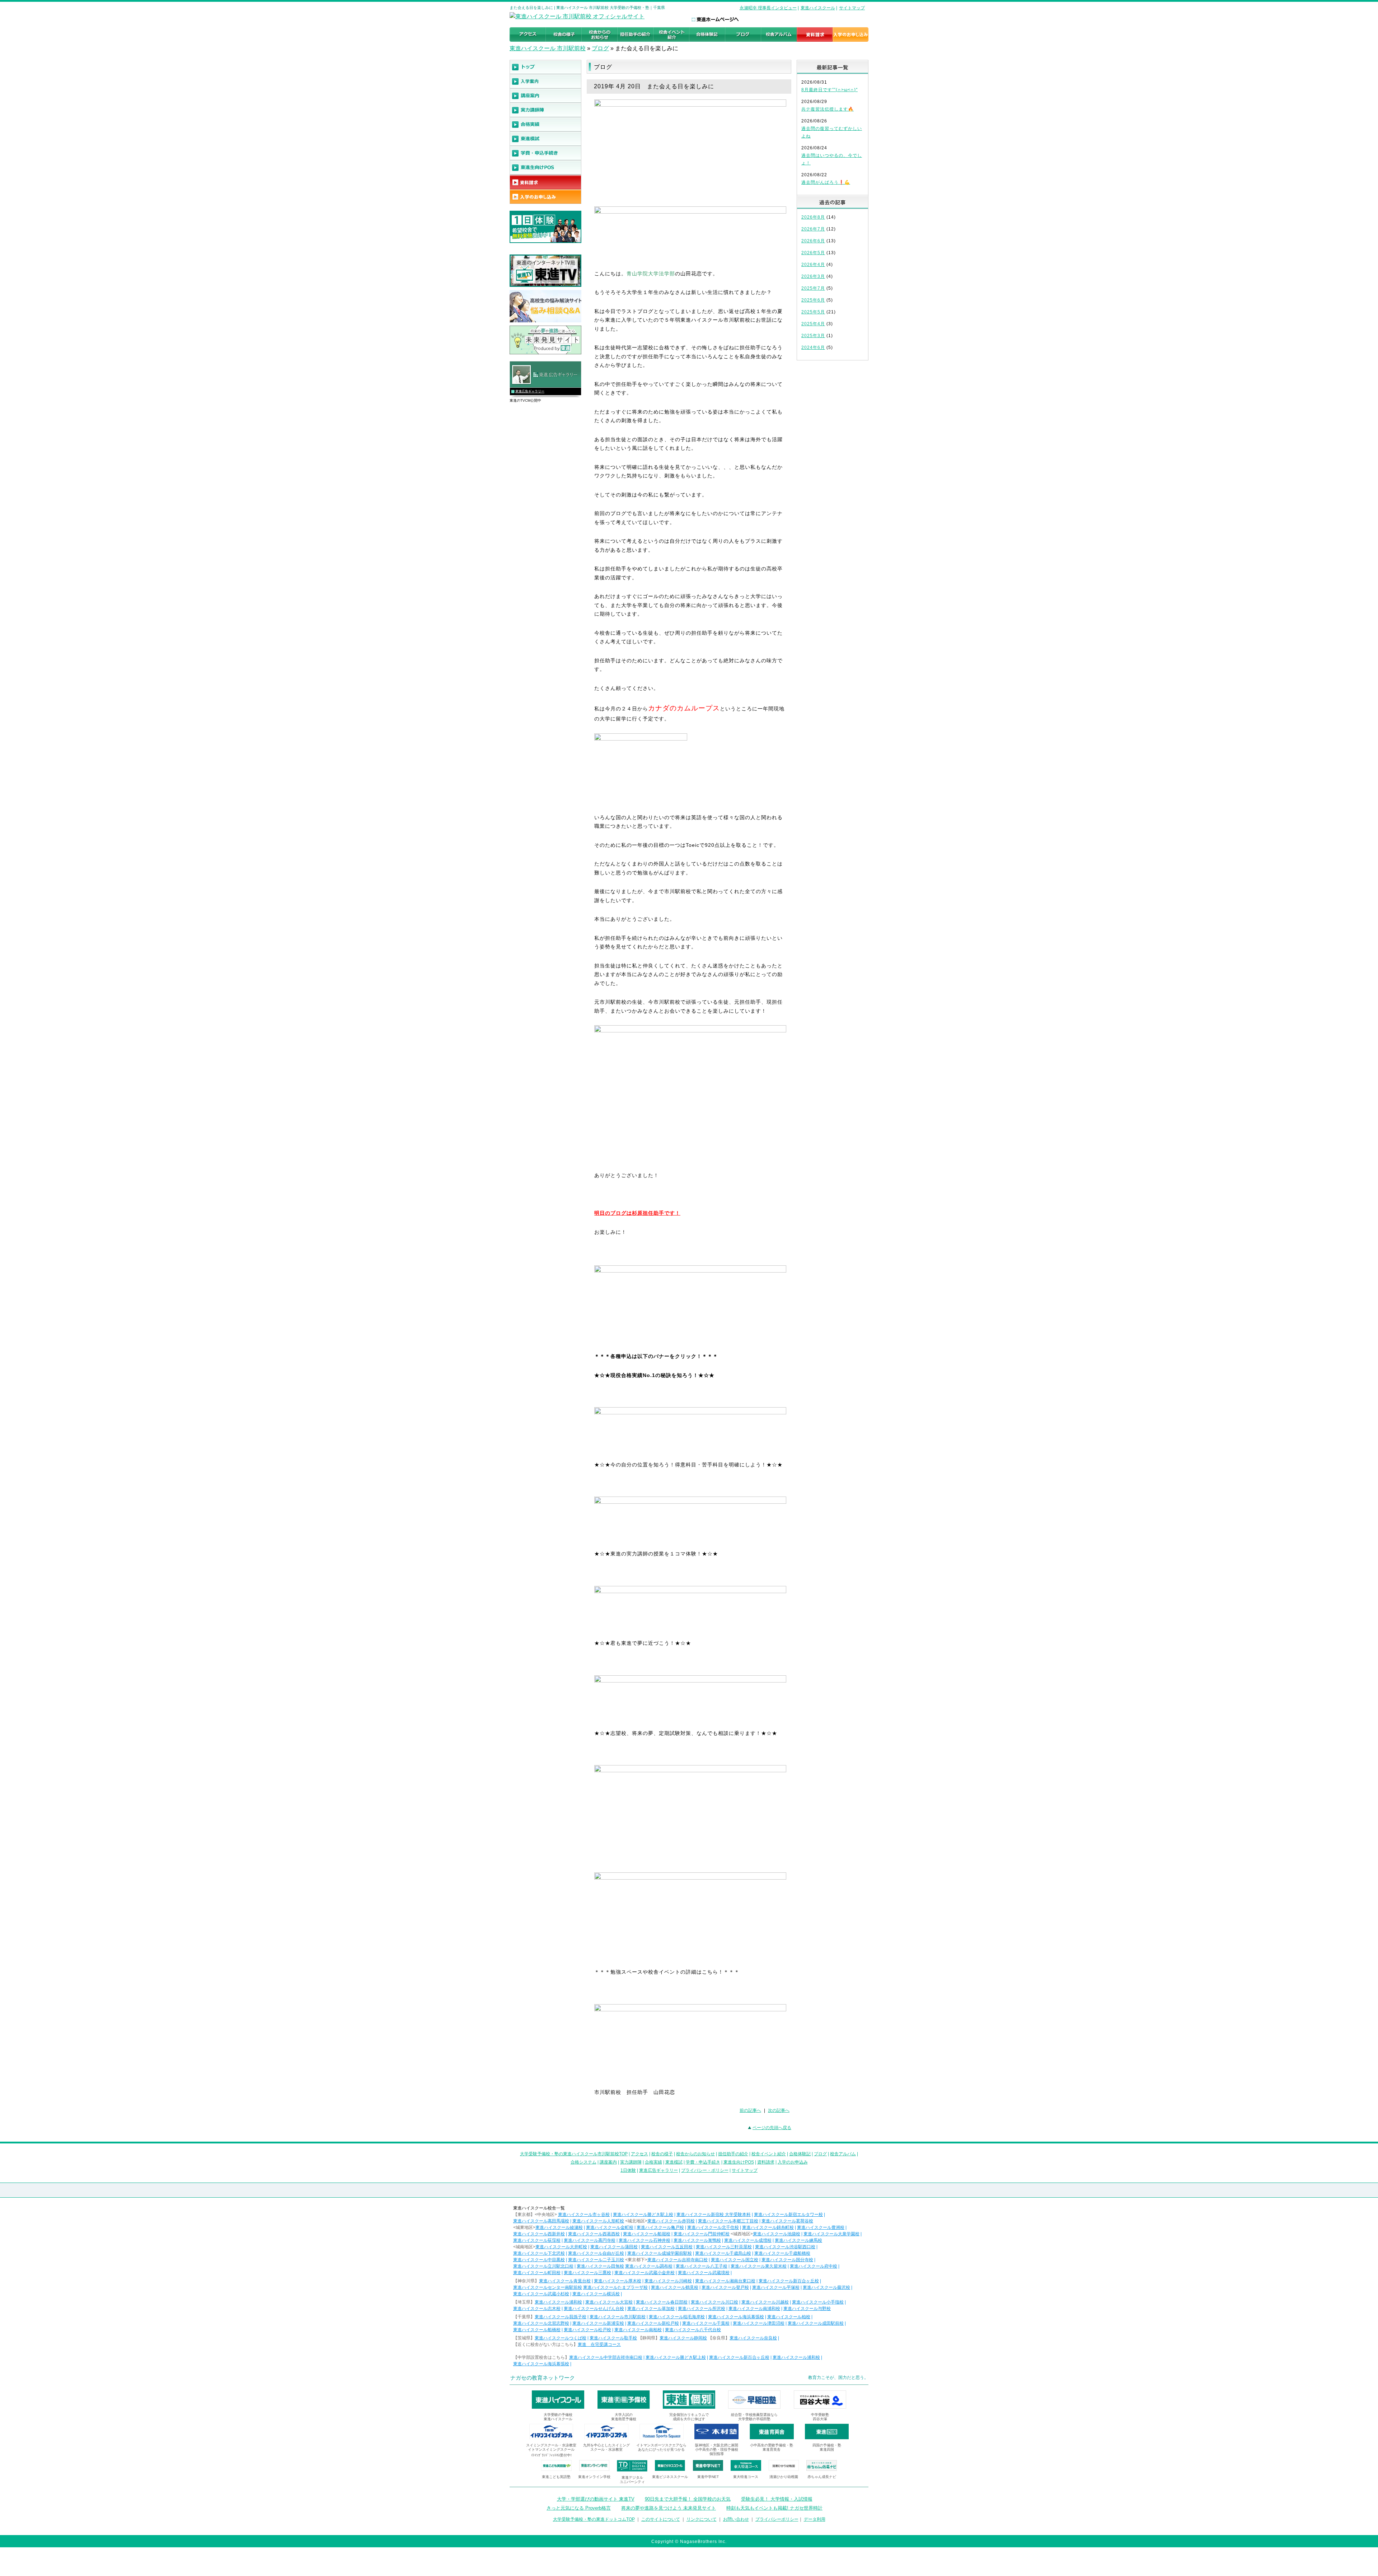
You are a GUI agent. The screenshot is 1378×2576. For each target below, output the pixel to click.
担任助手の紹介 (733, 2154)
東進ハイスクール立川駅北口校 (543, 2266)
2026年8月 (813, 217)
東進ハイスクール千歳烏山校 (723, 2253)
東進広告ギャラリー (530, 391)
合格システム (583, 2162)
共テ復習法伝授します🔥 (828, 109)
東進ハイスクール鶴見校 (675, 2287)
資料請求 (766, 2162)
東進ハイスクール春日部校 (662, 2302)
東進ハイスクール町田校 (537, 2273)
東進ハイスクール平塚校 (776, 2287)
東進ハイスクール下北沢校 (539, 2253)
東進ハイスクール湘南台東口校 (725, 2281)
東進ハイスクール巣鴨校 (697, 2240)
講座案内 (608, 2162)
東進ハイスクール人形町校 (598, 2221)
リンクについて (702, 2519)
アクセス (639, 2154)
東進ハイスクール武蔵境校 (704, 2273)
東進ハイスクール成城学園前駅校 (660, 2253)
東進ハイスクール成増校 (748, 2240)
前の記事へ (750, 2110)
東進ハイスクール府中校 (814, 2266)
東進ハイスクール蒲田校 (614, 2247)
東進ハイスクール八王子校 (702, 2266)
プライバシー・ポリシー (705, 2170)
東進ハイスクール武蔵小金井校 (645, 2273)
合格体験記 (800, 2154)
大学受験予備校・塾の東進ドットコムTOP (594, 2519)
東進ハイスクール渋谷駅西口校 (785, 2247)
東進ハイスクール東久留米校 (759, 2266)
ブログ (600, 48)
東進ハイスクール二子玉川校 (596, 2260)
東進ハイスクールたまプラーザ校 (615, 2287)
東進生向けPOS (739, 2162)
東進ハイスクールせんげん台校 (594, 2309)
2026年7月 (813, 229)
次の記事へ (779, 2110)
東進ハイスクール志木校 (537, 2309)
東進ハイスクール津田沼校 (759, 2323)
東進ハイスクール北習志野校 (541, 2323)
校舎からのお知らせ (695, 2154)
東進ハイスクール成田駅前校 (816, 2323)
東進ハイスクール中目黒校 (539, 2260)
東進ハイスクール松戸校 (587, 2330)
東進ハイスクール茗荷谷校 (787, 2221)
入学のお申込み (793, 2162)
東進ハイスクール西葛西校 (594, 2234)
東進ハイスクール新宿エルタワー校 (788, 2215)
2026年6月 (813, 241)
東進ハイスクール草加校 (651, 2309)
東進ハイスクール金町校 (610, 2227)
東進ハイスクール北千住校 (713, 2227)
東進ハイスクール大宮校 (609, 2302)
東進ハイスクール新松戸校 (653, 2323)
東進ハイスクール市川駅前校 (618, 2317)
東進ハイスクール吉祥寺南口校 (678, 2260)
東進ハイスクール (818, 8)
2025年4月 (813, 324)
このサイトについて (661, 2519)
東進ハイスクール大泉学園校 (831, 2234)
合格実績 (653, 2162)
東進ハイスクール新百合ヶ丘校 (789, 2281)
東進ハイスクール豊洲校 (821, 2227)
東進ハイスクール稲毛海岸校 (677, 2317)
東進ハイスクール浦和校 (558, 2302)
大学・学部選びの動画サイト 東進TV (596, 2499)
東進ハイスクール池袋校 (777, 2234)
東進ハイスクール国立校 (735, 2260)
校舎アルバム (843, 2154)
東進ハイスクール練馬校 (798, 2240)
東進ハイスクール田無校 (600, 2266)
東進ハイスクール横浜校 (596, 2294)
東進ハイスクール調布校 (649, 2266)
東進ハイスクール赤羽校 (671, 2221)
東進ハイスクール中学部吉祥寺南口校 (606, 2357)
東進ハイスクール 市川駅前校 (548, 48)
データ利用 (815, 2519)
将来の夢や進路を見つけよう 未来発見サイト (669, 2508)
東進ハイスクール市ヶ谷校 (584, 2215)
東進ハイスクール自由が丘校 (596, 2253)
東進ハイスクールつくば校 (561, 2338)
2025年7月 (813, 288)
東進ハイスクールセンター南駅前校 (548, 2287)
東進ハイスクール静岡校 (683, 2338)
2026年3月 (813, 276)
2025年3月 (813, 336)
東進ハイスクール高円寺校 (590, 2240)
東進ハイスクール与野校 (807, 2309)
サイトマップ (852, 8)
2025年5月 (813, 312)
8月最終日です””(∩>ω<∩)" (829, 90)
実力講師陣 (631, 2162)
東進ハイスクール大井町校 (561, 2247)
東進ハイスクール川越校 (765, 2302)
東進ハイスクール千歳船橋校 (782, 2253)
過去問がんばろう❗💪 (826, 182)
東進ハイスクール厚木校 (618, 2281)
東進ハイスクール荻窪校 (537, 2240)
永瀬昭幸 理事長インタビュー (768, 8)
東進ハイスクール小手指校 (818, 2302)
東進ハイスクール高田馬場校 (541, 2221)
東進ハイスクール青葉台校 (565, 2281)
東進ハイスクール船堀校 (647, 2234)
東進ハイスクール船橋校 (537, 2330)
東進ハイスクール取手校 (613, 2338)
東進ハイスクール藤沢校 (826, 2287)
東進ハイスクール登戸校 (725, 2287)
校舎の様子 (662, 2154)
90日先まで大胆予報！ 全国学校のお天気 (688, 2499)
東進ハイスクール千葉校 (706, 2323)
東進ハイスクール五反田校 (667, 2247)
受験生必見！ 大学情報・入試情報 (777, 2499)
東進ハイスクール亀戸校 (660, 2227)
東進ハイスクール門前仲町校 (702, 2234)
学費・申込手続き (703, 2162)
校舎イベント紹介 (769, 2154)
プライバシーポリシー (777, 2519)
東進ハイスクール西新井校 (539, 2234)
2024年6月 (813, 347)
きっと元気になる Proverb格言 (579, 2508)
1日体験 (628, 2170)
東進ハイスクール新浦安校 (598, 2323)
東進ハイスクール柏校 (789, 2317)
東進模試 (674, 2162)
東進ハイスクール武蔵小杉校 (541, 2294)
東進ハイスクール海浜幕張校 (736, 2317)
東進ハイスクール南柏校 (638, 2330)
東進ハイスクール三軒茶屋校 (724, 2247)
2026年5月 (813, 253)
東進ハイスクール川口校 (714, 2302)
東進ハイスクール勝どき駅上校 (643, 2215)
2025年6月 (813, 300)
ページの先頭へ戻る (772, 2128)
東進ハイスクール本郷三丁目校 (728, 2221)
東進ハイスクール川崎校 (668, 2281)
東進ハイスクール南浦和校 (754, 2309)
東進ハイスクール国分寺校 (787, 2260)
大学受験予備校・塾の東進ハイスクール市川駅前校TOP (574, 2154)
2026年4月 (813, 265)
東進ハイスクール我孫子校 (561, 2317)
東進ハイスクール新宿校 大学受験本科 (714, 2215)
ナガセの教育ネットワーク (543, 2378)
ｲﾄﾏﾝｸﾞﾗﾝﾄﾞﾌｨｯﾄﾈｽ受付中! (551, 2455)
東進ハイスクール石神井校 (645, 2240)
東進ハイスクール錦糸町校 (768, 2227)
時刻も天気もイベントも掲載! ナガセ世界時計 (774, 2508)
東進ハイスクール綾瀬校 (559, 2227)
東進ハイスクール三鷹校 (587, 2273)
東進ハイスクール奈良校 (753, 2338)
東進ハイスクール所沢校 (702, 2309)
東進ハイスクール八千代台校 (693, 2330)
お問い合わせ (736, 2519)
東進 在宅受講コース (599, 2344)
